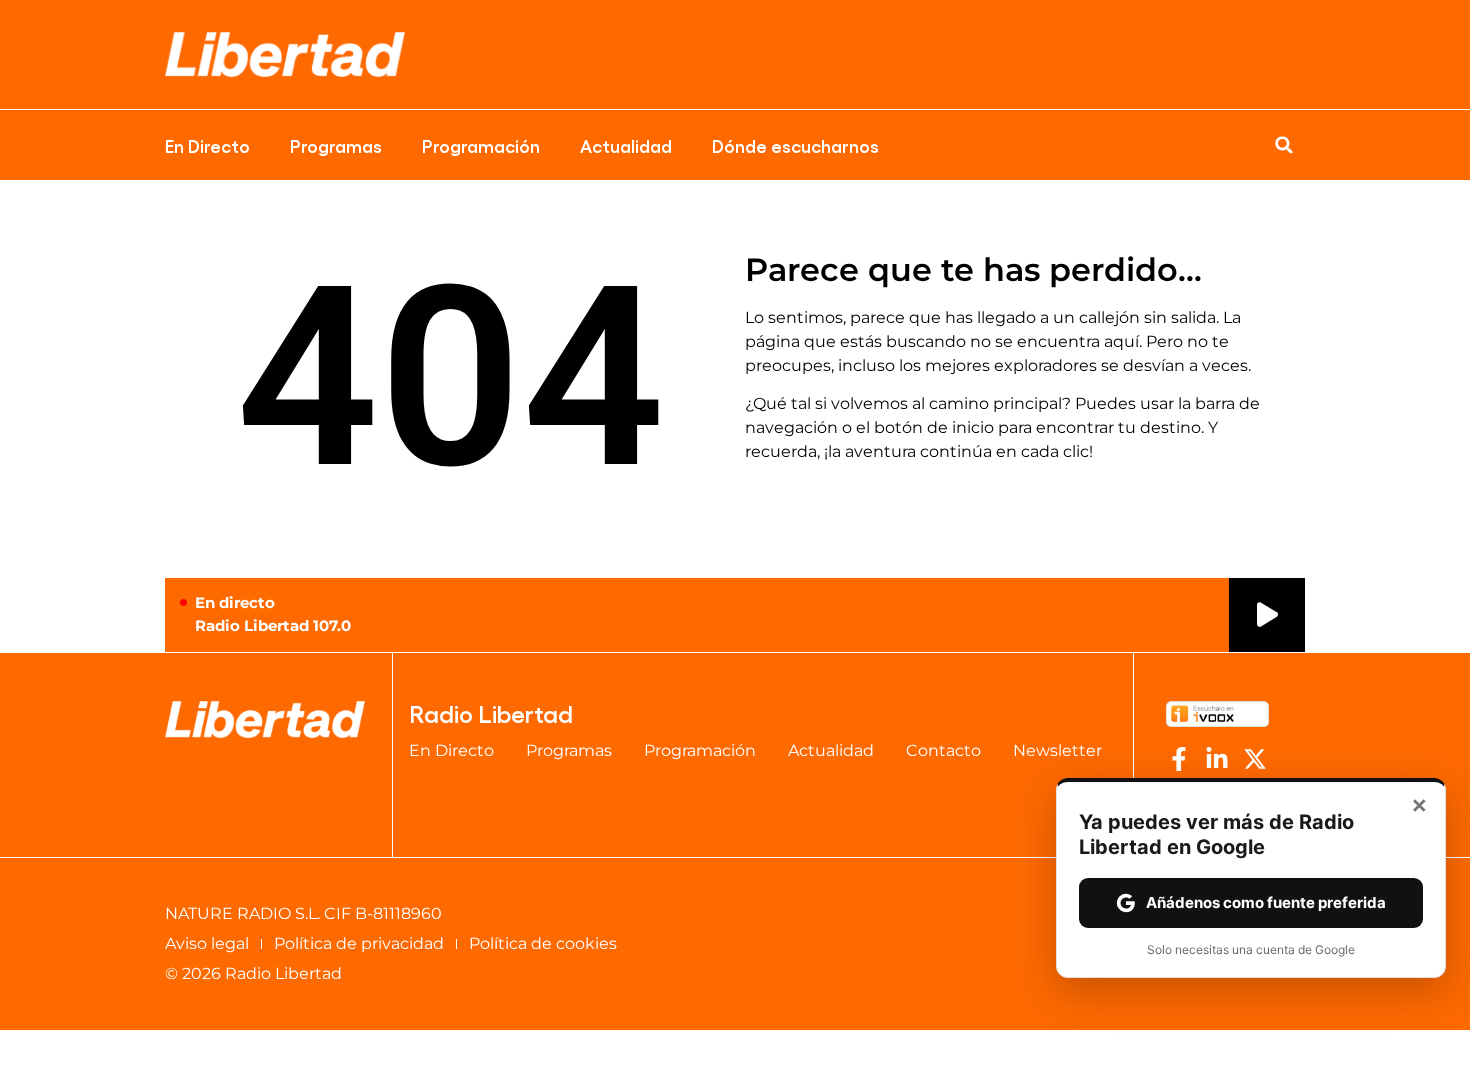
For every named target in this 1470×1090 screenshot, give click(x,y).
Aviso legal (207, 943)
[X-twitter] (1255, 759)
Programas (336, 145)
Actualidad (626, 145)
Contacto (943, 750)
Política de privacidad (359, 943)
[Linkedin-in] (1217, 759)
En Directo (207, 145)
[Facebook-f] (1179, 759)
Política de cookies (543, 943)
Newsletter (1057, 750)
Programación (481, 145)
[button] (1284, 145)
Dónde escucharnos (795, 145)
